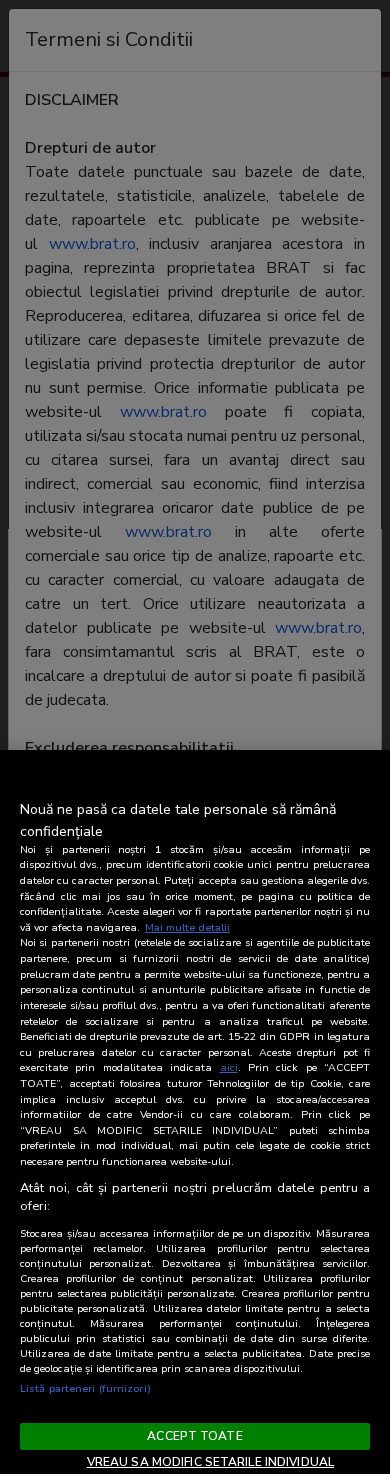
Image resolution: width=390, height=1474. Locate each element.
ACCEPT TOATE (194, 1436)
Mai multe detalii (187, 927)
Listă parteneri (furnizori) (85, 1388)
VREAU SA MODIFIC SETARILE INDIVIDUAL (210, 1462)
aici (229, 1067)
